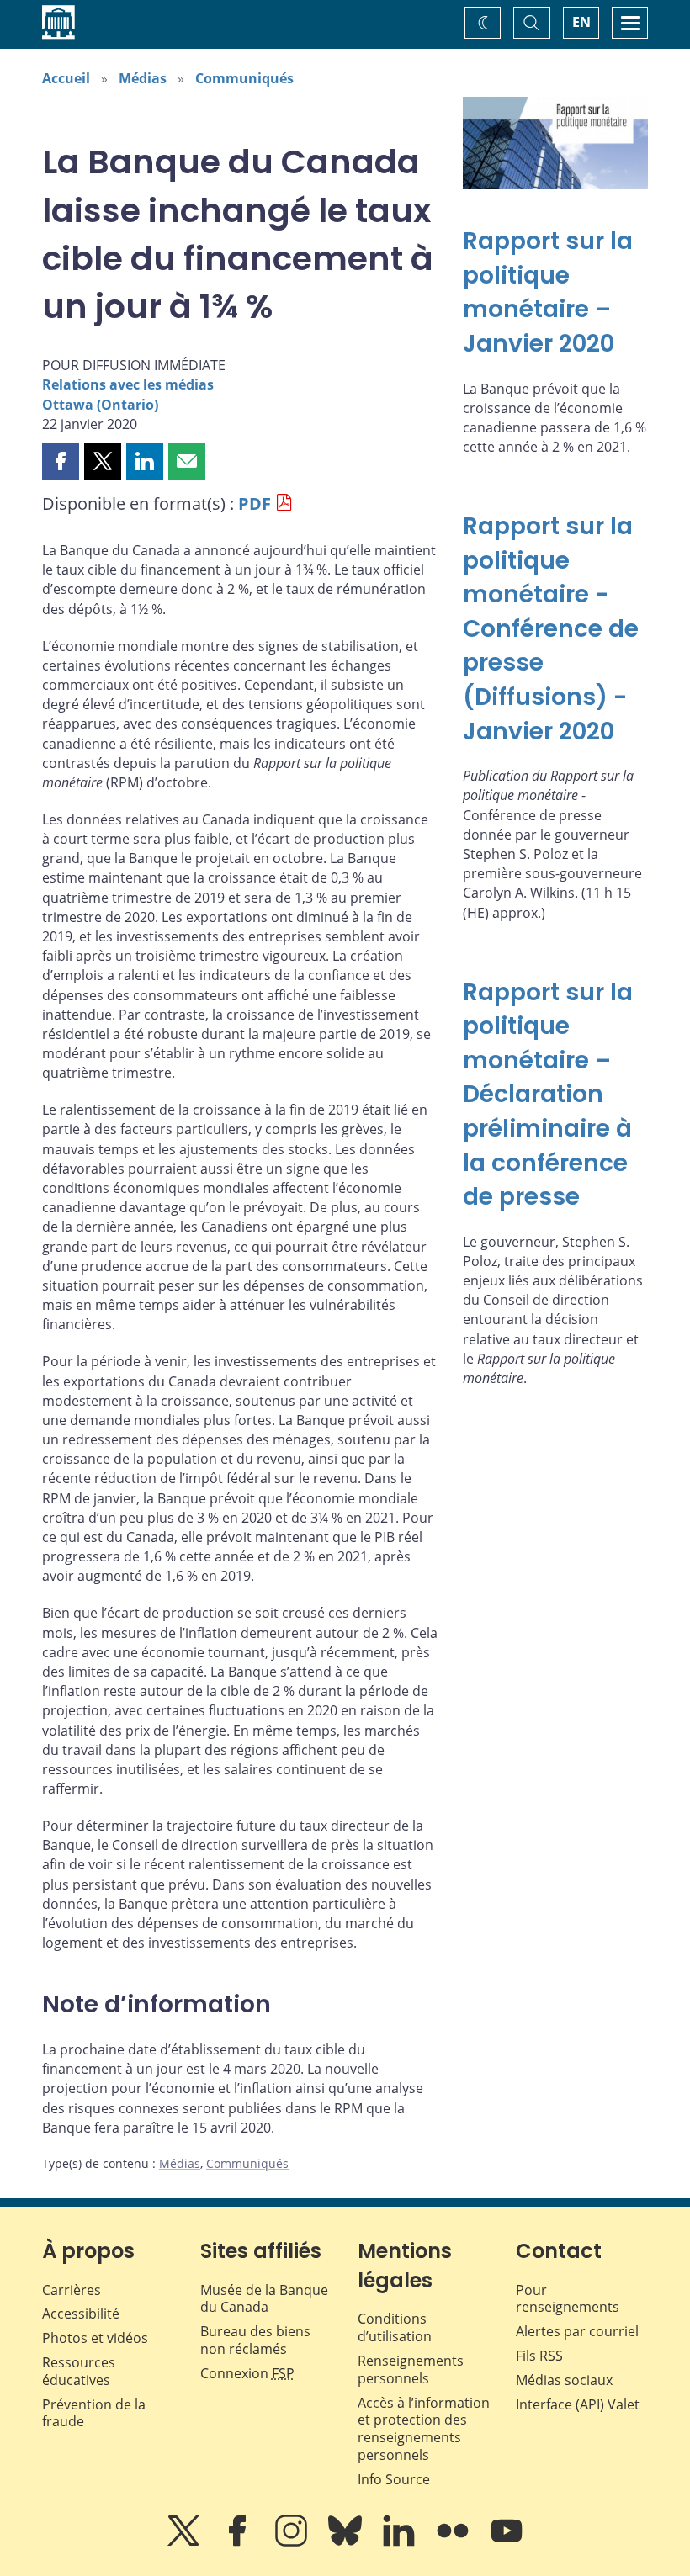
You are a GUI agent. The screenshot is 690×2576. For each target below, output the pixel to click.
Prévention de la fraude (94, 2413)
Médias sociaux (564, 2380)
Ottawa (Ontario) (100, 405)
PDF (255, 504)
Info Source (394, 2479)
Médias (143, 78)
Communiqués (244, 78)
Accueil (66, 78)
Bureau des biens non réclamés (255, 2340)
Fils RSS (539, 2356)
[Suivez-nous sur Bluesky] (347, 2542)
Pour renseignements (568, 2299)
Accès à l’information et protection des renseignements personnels (424, 2429)
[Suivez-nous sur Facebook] (239, 2542)
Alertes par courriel (577, 2331)
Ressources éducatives (79, 2371)
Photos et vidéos (95, 2338)
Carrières (72, 2290)
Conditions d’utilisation (395, 2327)
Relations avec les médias (128, 384)
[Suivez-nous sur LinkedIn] (401, 2542)
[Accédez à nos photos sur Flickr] (454, 2542)
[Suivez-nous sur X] (185, 2542)
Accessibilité (81, 2314)
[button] (61, 461)
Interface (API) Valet (578, 2404)
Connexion (247, 2373)
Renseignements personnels (411, 2369)
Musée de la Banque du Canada (264, 2299)
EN (581, 22)
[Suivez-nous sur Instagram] (293, 2542)
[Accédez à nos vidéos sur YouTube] (507, 2542)
